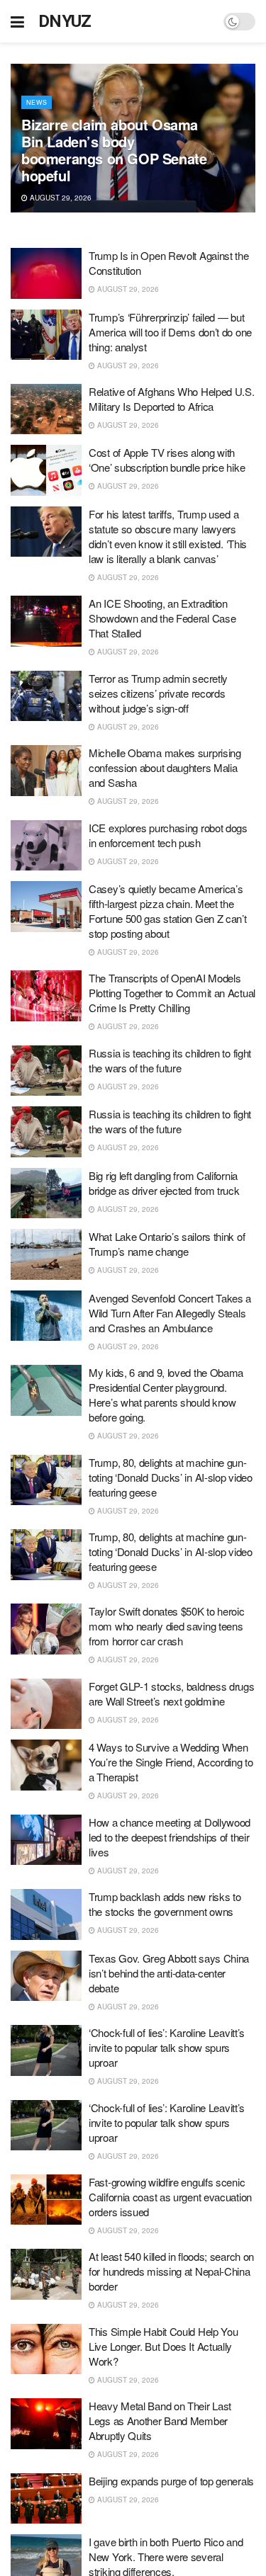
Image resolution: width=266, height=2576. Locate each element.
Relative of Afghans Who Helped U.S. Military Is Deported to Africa (172, 399)
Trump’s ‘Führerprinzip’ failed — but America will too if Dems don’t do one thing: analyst (170, 332)
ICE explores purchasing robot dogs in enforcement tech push (168, 835)
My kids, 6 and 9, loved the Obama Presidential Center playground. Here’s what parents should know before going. (166, 1395)
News (37, 102)
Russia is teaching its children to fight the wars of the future (170, 1060)
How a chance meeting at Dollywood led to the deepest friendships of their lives (170, 1837)
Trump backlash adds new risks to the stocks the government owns (165, 1904)
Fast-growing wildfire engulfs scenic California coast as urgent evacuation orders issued (170, 2197)
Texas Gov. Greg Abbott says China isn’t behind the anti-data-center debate (169, 1973)
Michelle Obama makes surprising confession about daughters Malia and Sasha (165, 767)
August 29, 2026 (60, 198)
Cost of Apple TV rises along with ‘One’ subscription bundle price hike (167, 460)
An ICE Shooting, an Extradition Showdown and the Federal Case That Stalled (162, 618)
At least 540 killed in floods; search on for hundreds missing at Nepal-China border (171, 2271)
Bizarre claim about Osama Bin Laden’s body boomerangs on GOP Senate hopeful (114, 150)
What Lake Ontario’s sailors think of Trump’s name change (167, 1244)
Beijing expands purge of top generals (171, 2481)
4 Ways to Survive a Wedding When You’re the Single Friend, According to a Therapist (171, 1762)
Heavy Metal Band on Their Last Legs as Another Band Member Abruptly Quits (160, 2421)
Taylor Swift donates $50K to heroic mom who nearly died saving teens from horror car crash (167, 1626)
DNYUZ (65, 21)
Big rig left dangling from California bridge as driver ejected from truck (164, 1183)
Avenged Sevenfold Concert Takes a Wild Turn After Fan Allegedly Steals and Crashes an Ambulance (170, 1313)
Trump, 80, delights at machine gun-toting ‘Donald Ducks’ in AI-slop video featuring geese (171, 1477)
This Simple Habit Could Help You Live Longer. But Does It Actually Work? (163, 2346)
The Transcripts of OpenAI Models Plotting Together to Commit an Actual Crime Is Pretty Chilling (172, 993)
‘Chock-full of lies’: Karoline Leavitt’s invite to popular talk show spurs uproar (167, 2047)
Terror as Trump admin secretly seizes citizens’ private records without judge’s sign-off (158, 693)
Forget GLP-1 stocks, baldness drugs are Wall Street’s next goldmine (172, 1693)
